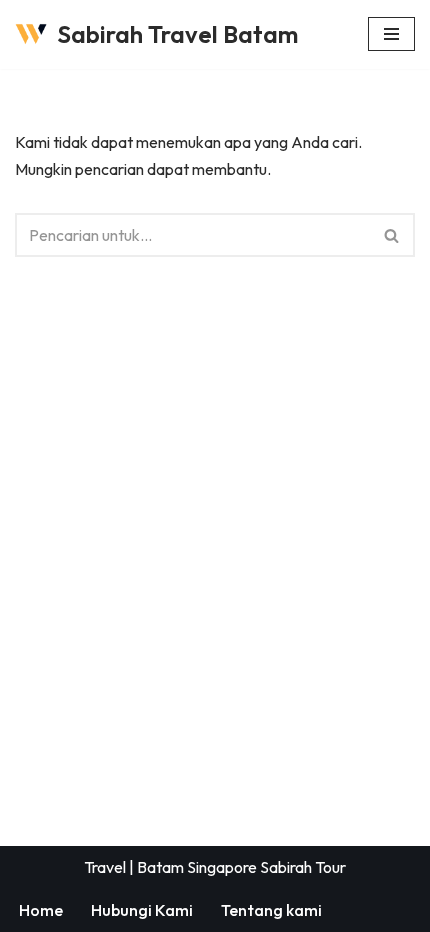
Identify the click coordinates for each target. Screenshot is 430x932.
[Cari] (392, 235)
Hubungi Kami (142, 910)
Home (41, 910)
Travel (105, 867)
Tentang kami (271, 910)
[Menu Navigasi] (391, 34)
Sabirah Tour (303, 867)
